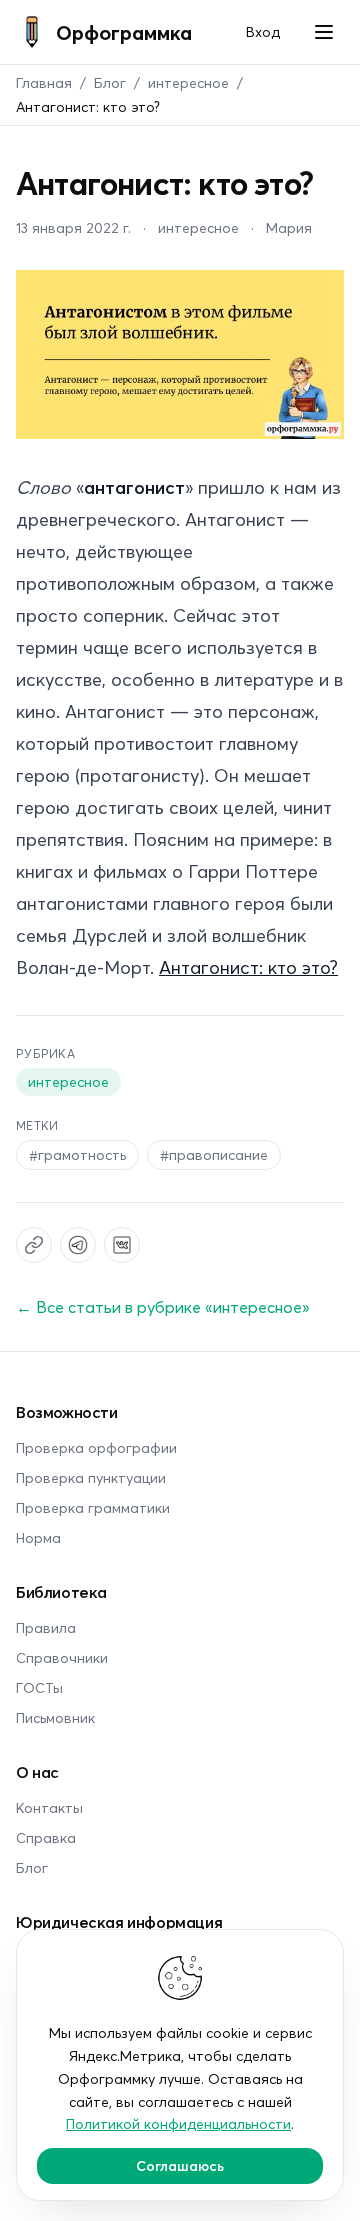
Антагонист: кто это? (248, 967)
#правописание (214, 1154)
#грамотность (77, 1154)
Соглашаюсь (180, 2165)
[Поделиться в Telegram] (78, 1245)
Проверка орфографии (96, 1447)
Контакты (49, 1807)
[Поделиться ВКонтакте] (122, 1245)
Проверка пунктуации (91, 1477)
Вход (263, 31)
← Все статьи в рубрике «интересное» (163, 1306)
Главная (44, 82)
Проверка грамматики (93, 1507)
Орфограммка (124, 32)
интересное (188, 82)
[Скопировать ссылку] (34, 1245)
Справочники (62, 1657)
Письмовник (55, 1717)
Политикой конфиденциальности (178, 2123)
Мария (289, 227)
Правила (46, 1627)
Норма (38, 1537)
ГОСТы (39, 1687)
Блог (110, 82)
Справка (46, 1837)
